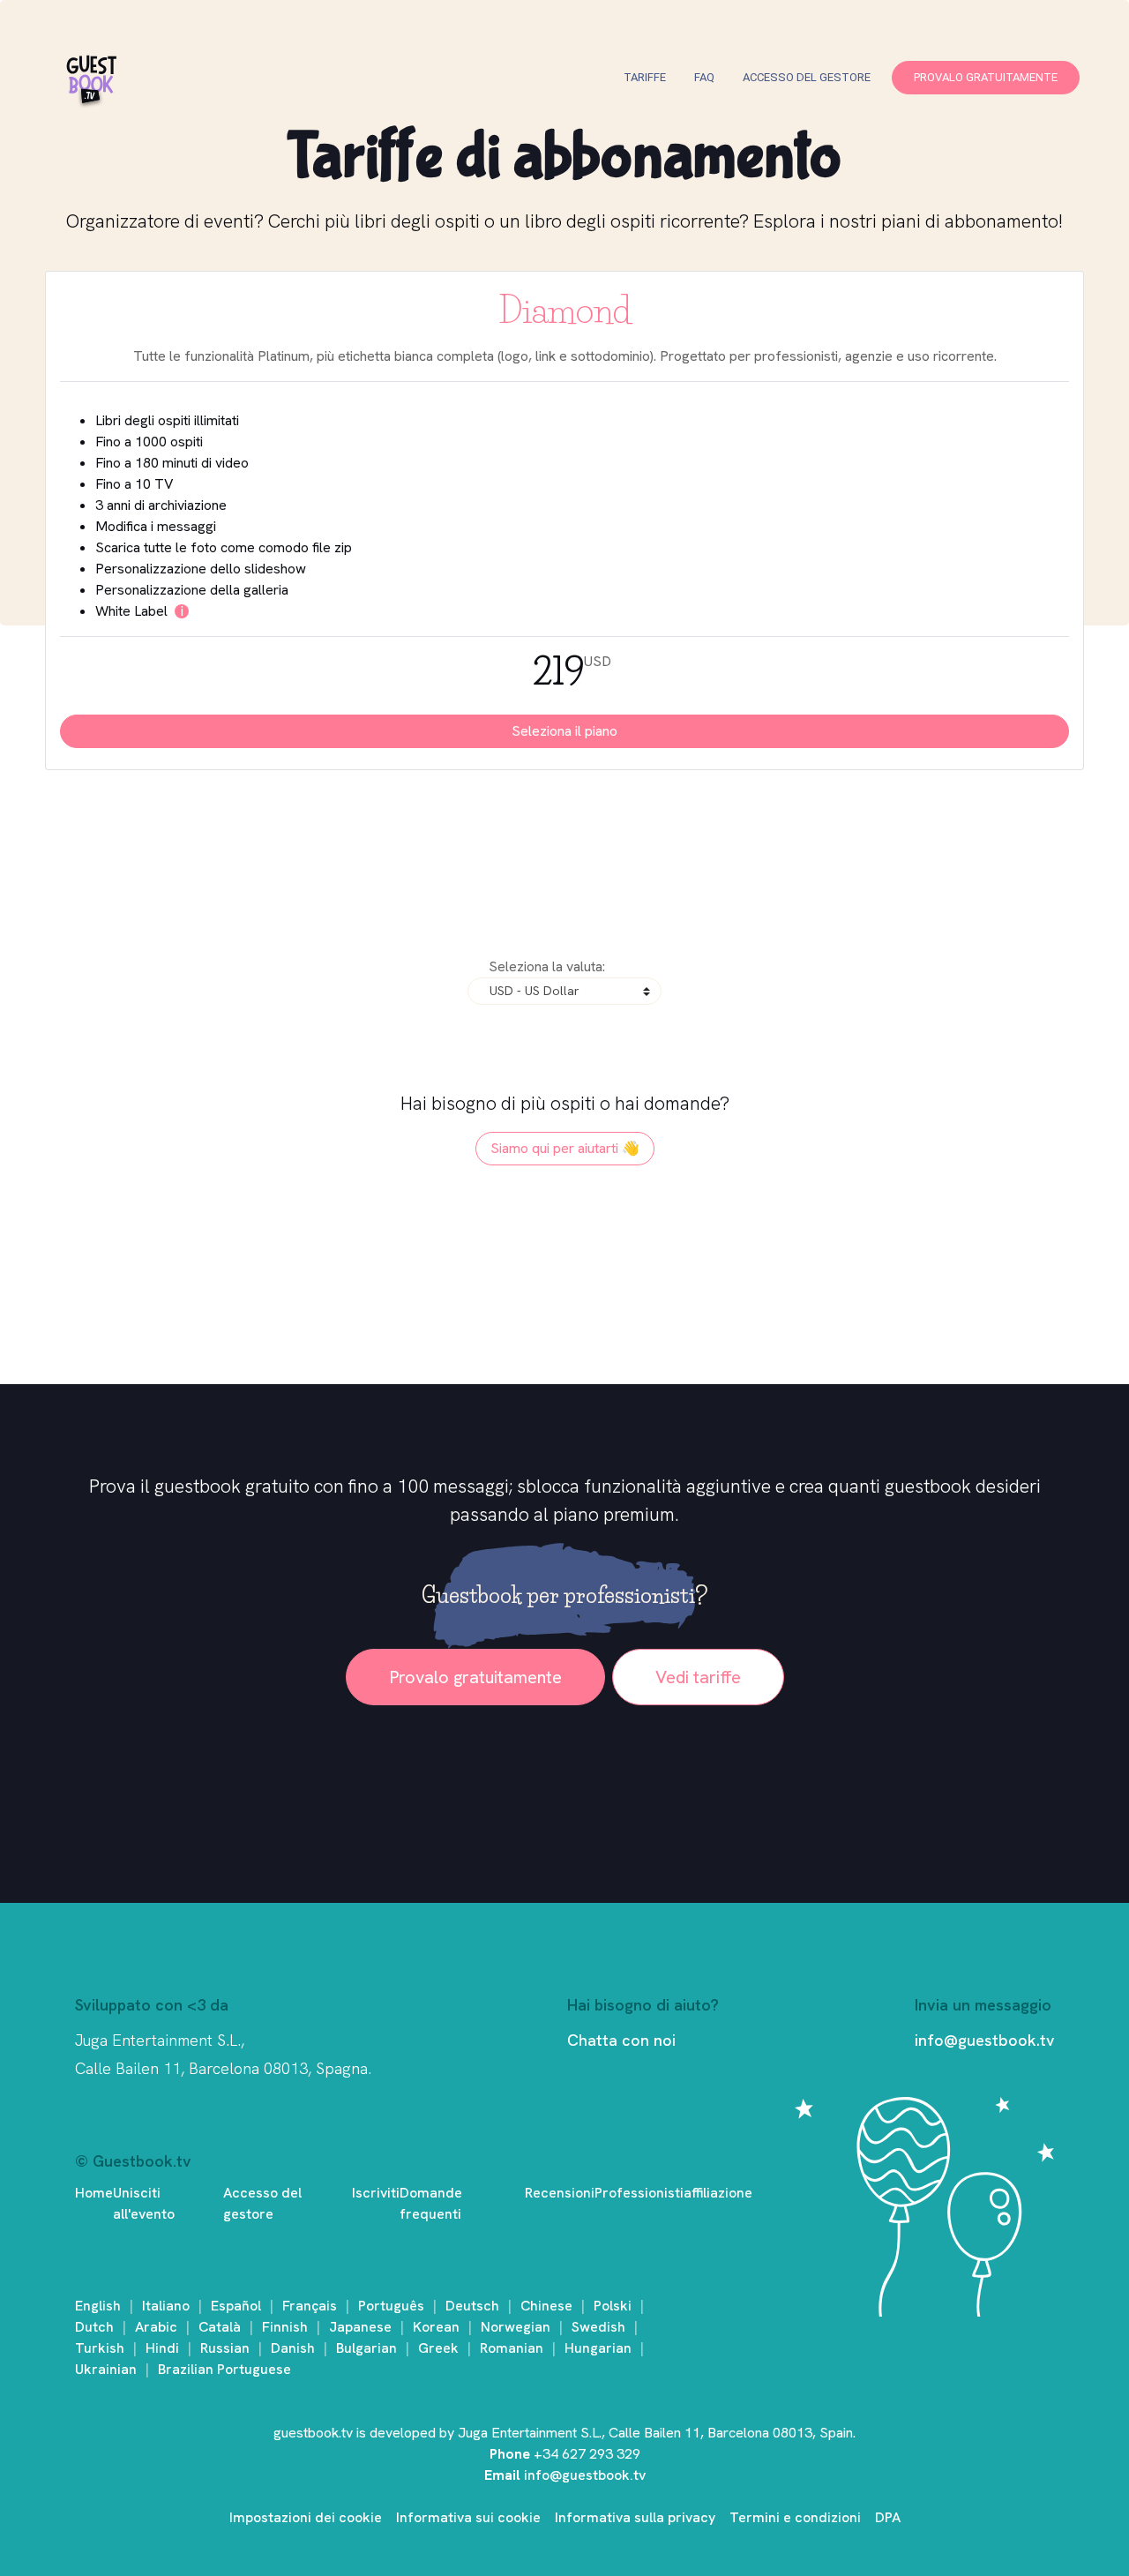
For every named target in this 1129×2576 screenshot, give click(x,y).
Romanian (512, 2348)
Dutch (94, 2327)
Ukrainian (106, 2369)
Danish (293, 2348)
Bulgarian (366, 2348)
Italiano (166, 2306)
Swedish (598, 2327)
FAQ (704, 77)
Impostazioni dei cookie (306, 2517)
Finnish (285, 2327)
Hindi (162, 2348)
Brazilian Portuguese (224, 2369)
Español (236, 2306)
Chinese (546, 2306)
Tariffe (645, 77)
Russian (225, 2348)
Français (310, 2306)
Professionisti (639, 2193)
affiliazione (718, 2193)
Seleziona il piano (564, 731)
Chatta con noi (621, 2040)
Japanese (360, 2327)
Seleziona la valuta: (547, 966)
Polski (613, 2306)
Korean (436, 2327)
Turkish (100, 2348)
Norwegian (516, 2327)
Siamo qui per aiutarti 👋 (565, 1148)
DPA (888, 2517)
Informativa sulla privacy (635, 2517)
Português (391, 2306)
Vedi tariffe (698, 1677)
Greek (438, 2348)
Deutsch (472, 2306)
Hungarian (598, 2348)
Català (220, 2327)
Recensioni (560, 2193)
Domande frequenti (431, 2203)
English (98, 2306)
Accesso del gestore (807, 77)
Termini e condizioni (795, 2517)
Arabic (156, 2327)
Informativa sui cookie (468, 2517)
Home (94, 2193)
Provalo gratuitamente (986, 77)
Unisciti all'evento (144, 2203)
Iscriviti (376, 2193)
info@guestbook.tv (984, 2040)
